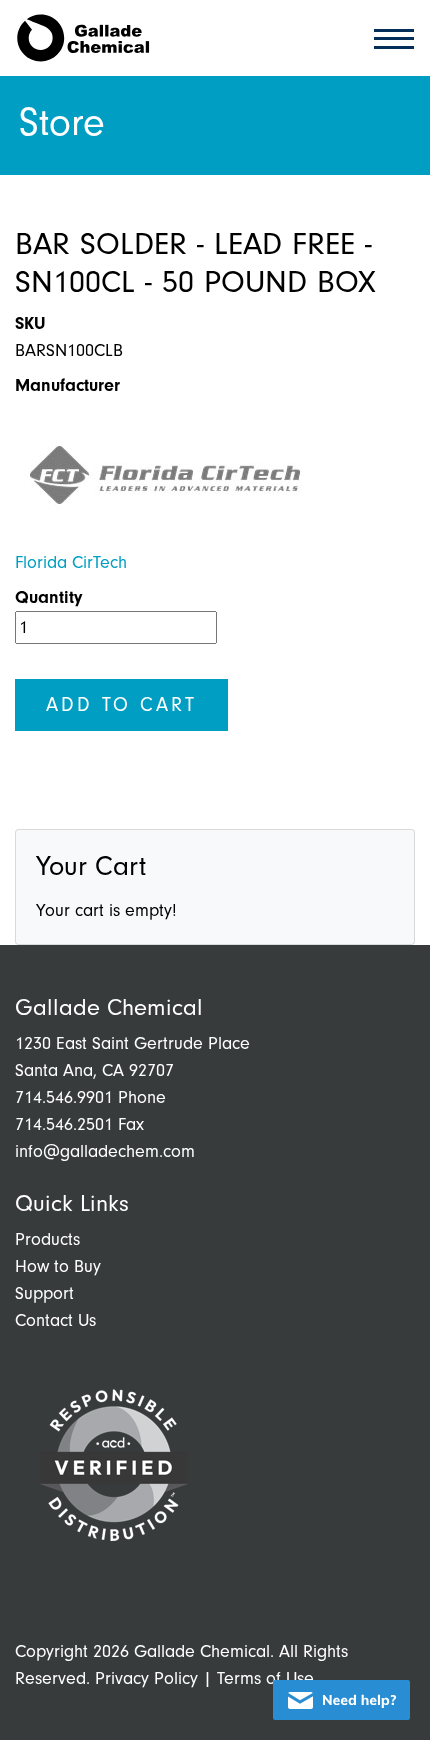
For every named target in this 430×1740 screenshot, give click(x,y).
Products (47, 1239)
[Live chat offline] (341, 1700)
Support (44, 1293)
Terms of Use (265, 1678)
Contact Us (55, 1320)
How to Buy (58, 1266)
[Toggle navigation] (388, 37)
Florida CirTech (71, 562)
